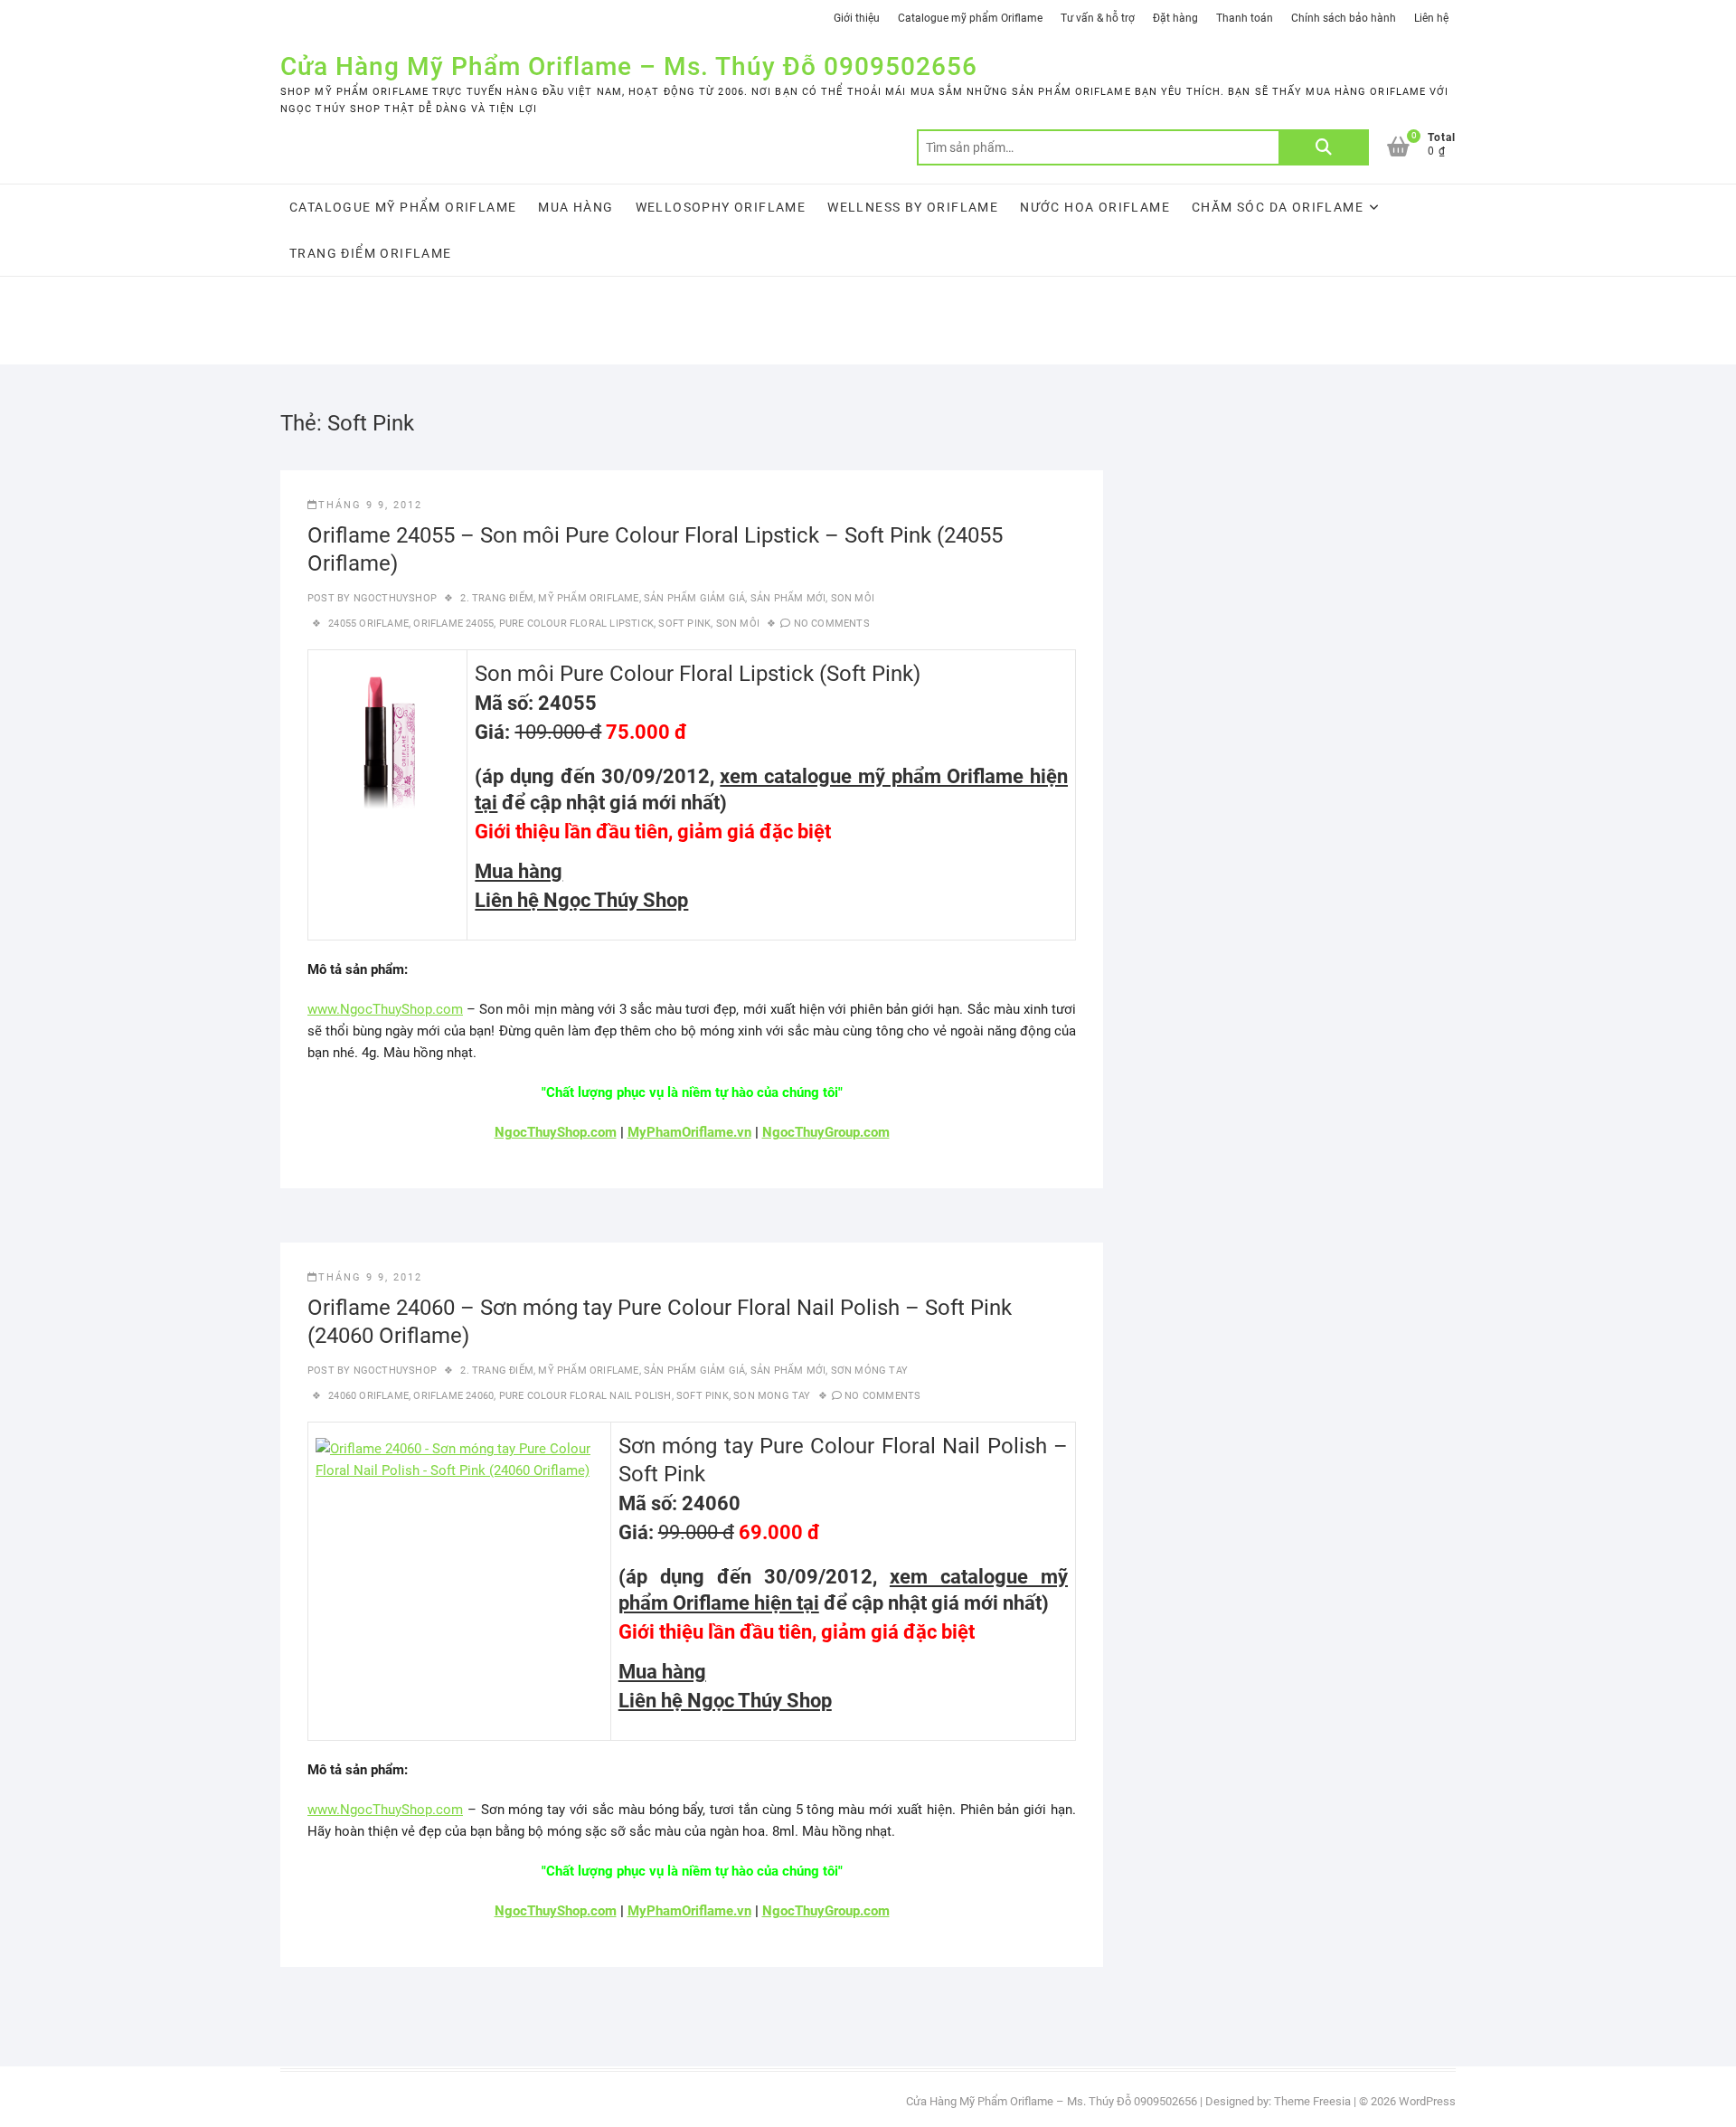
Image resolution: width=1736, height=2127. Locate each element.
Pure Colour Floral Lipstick (576, 624)
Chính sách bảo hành (1344, 18)
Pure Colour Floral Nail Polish (585, 1396)
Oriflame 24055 (453, 624)
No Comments (832, 624)
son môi (738, 624)
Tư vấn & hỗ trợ (1098, 18)
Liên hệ (1431, 18)
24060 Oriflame (368, 1396)
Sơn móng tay (869, 1371)
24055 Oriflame (368, 624)
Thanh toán (1245, 18)
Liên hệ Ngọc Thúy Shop (581, 900)
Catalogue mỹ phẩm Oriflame (970, 18)
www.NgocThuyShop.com (385, 1009)
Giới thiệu (857, 18)
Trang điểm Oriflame (371, 253)
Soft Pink (684, 624)
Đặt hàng (1175, 18)
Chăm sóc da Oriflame (1278, 207)
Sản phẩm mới (788, 598)
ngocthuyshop (393, 598)
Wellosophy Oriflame (721, 207)
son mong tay (772, 1396)
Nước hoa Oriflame (1095, 207)
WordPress (1427, 2101)
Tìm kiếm (1324, 147)
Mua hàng (576, 207)
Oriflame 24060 (453, 1396)
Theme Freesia (1312, 2101)
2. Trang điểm (497, 598)
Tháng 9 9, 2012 (370, 505)
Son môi (853, 598)
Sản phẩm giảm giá (694, 598)
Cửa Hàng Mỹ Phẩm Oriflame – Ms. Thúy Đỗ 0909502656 (629, 66)
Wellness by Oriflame (913, 207)
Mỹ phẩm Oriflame (588, 598)
